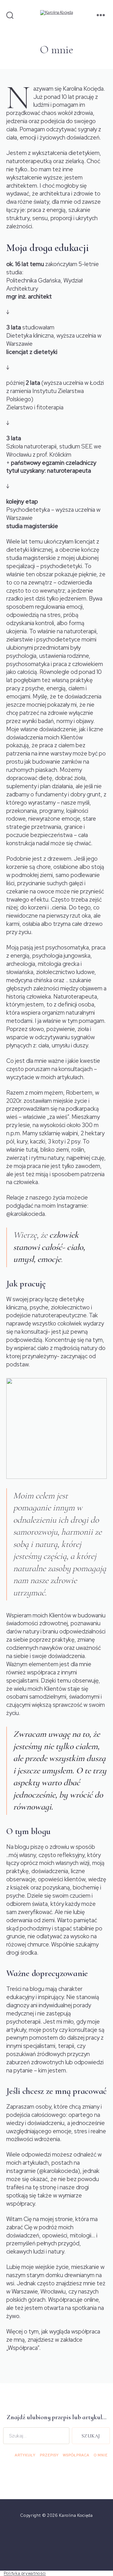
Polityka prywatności (25, 2573)
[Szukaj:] (35, 2437)
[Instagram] (57, 2542)
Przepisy (49, 2455)
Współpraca (76, 2455)
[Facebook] (36, 2542)
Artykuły (25, 2455)
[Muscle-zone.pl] (77, 2542)
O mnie (101, 2455)
